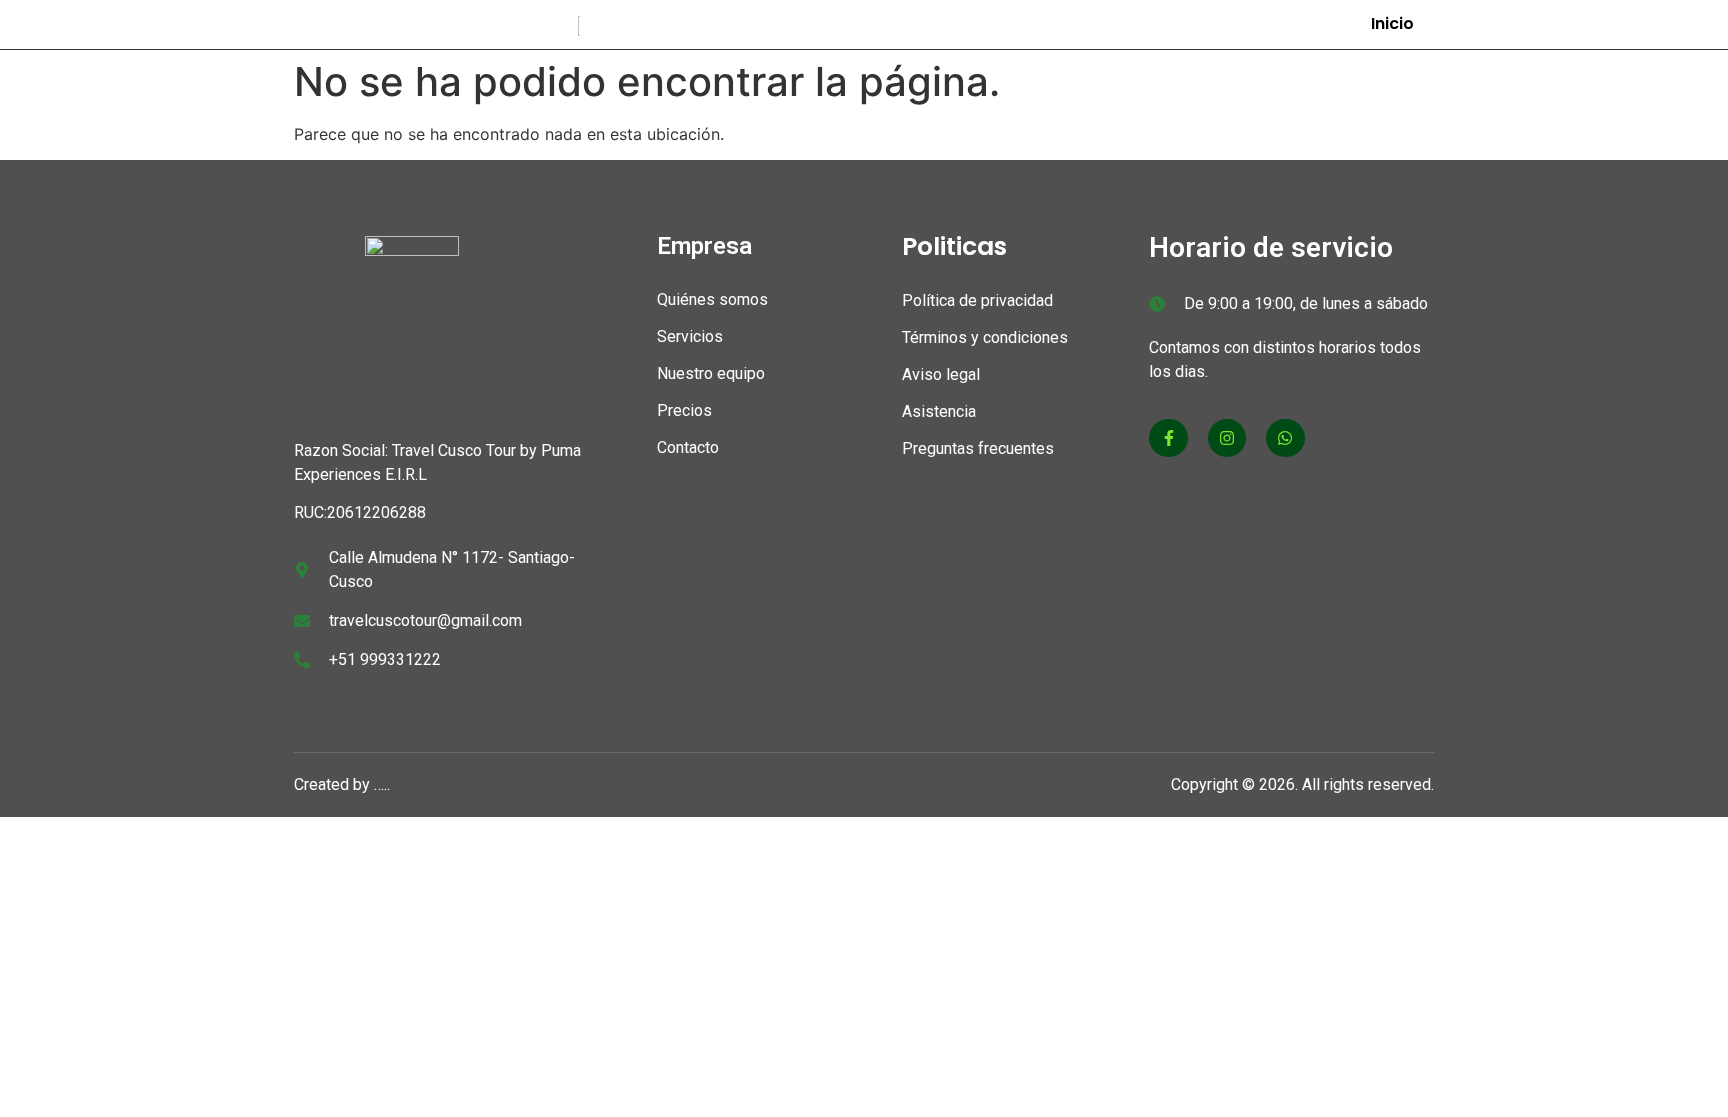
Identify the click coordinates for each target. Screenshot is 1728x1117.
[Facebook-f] (1168, 438)
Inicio (1392, 23)
